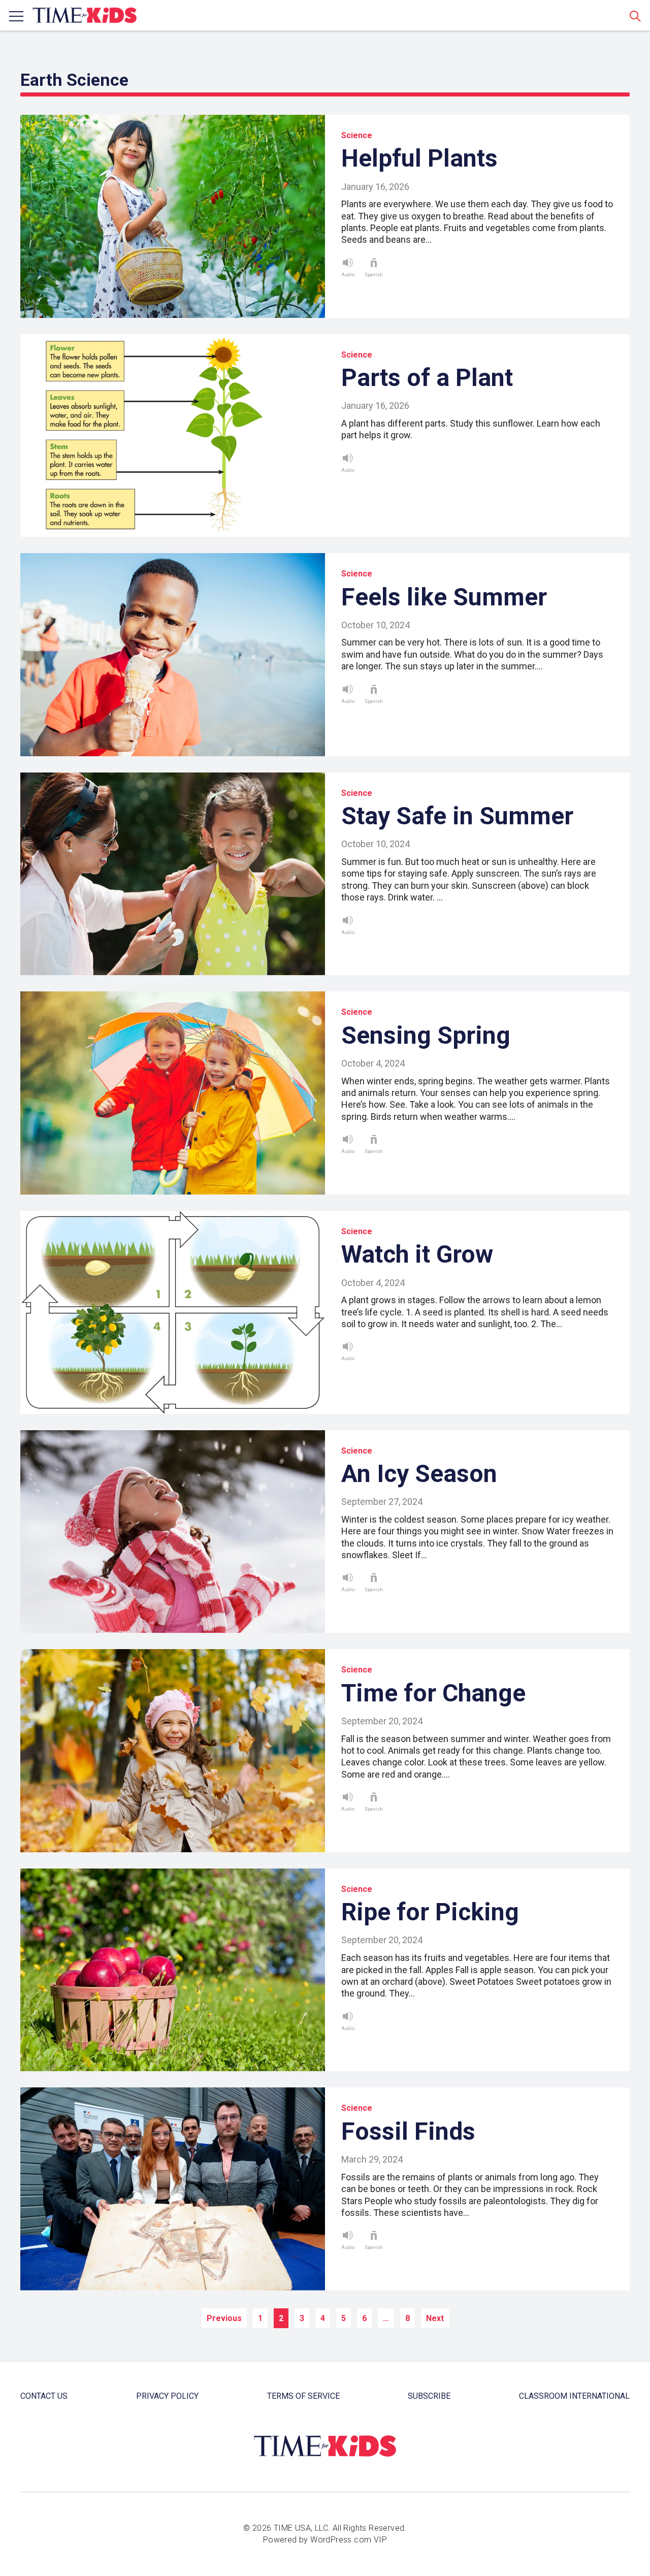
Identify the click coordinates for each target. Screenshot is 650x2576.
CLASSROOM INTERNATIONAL (574, 2396)
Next (435, 2318)
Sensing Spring (426, 1035)
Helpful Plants (419, 158)
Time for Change (433, 1693)
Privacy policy (167, 2396)
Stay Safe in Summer (457, 816)
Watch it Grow (417, 1254)
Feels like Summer (444, 597)
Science (357, 135)
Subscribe (429, 2396)
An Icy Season (419, 1474)
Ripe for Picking (430, 1912)
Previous (224, 2318)
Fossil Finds (408, 2131)
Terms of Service (303, 2396)
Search (635, 16)
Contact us (44, 2396)
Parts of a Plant (427, 378)
